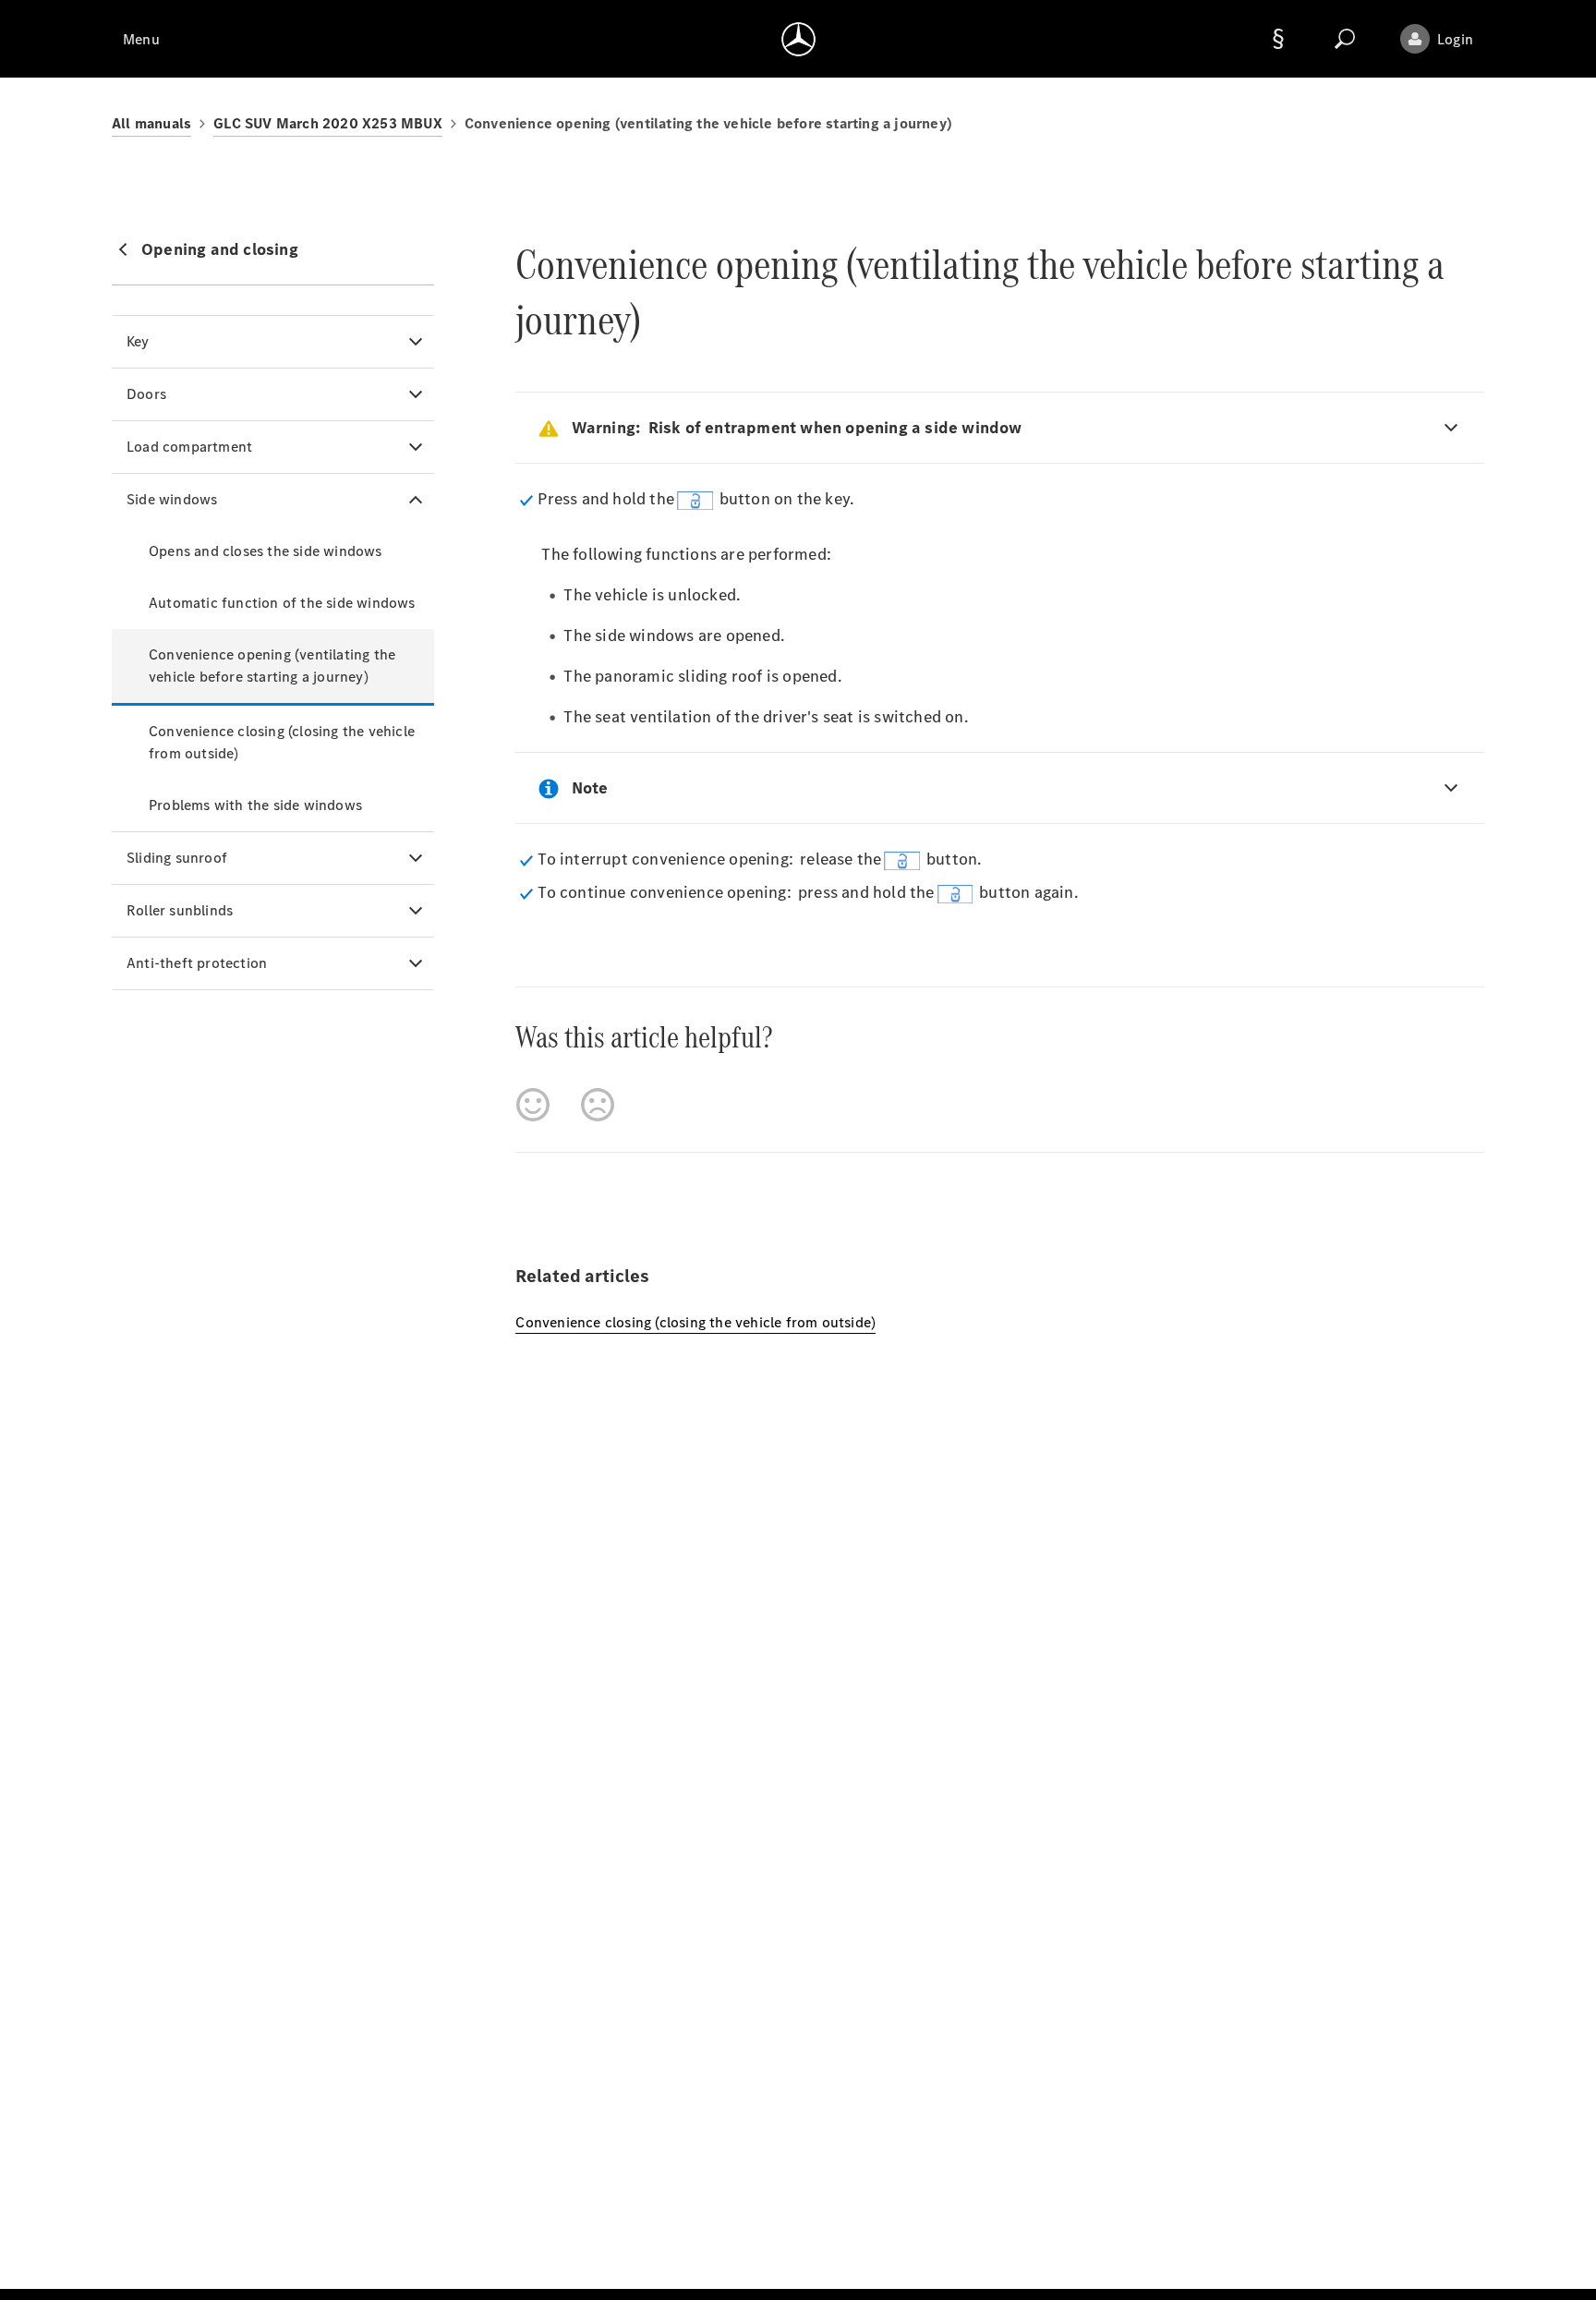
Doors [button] (146, 394)
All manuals (151, 123)
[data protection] (1278, 39)
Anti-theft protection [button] (197, 963)
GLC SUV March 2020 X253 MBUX (328, 123)
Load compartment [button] (189, 447)
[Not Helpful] (598, 1105)
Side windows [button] (172, 499)
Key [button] (138, 341)
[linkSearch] (1345, 39)
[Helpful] (533, 1105)
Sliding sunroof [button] (177, 858)
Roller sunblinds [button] (180, 910)
